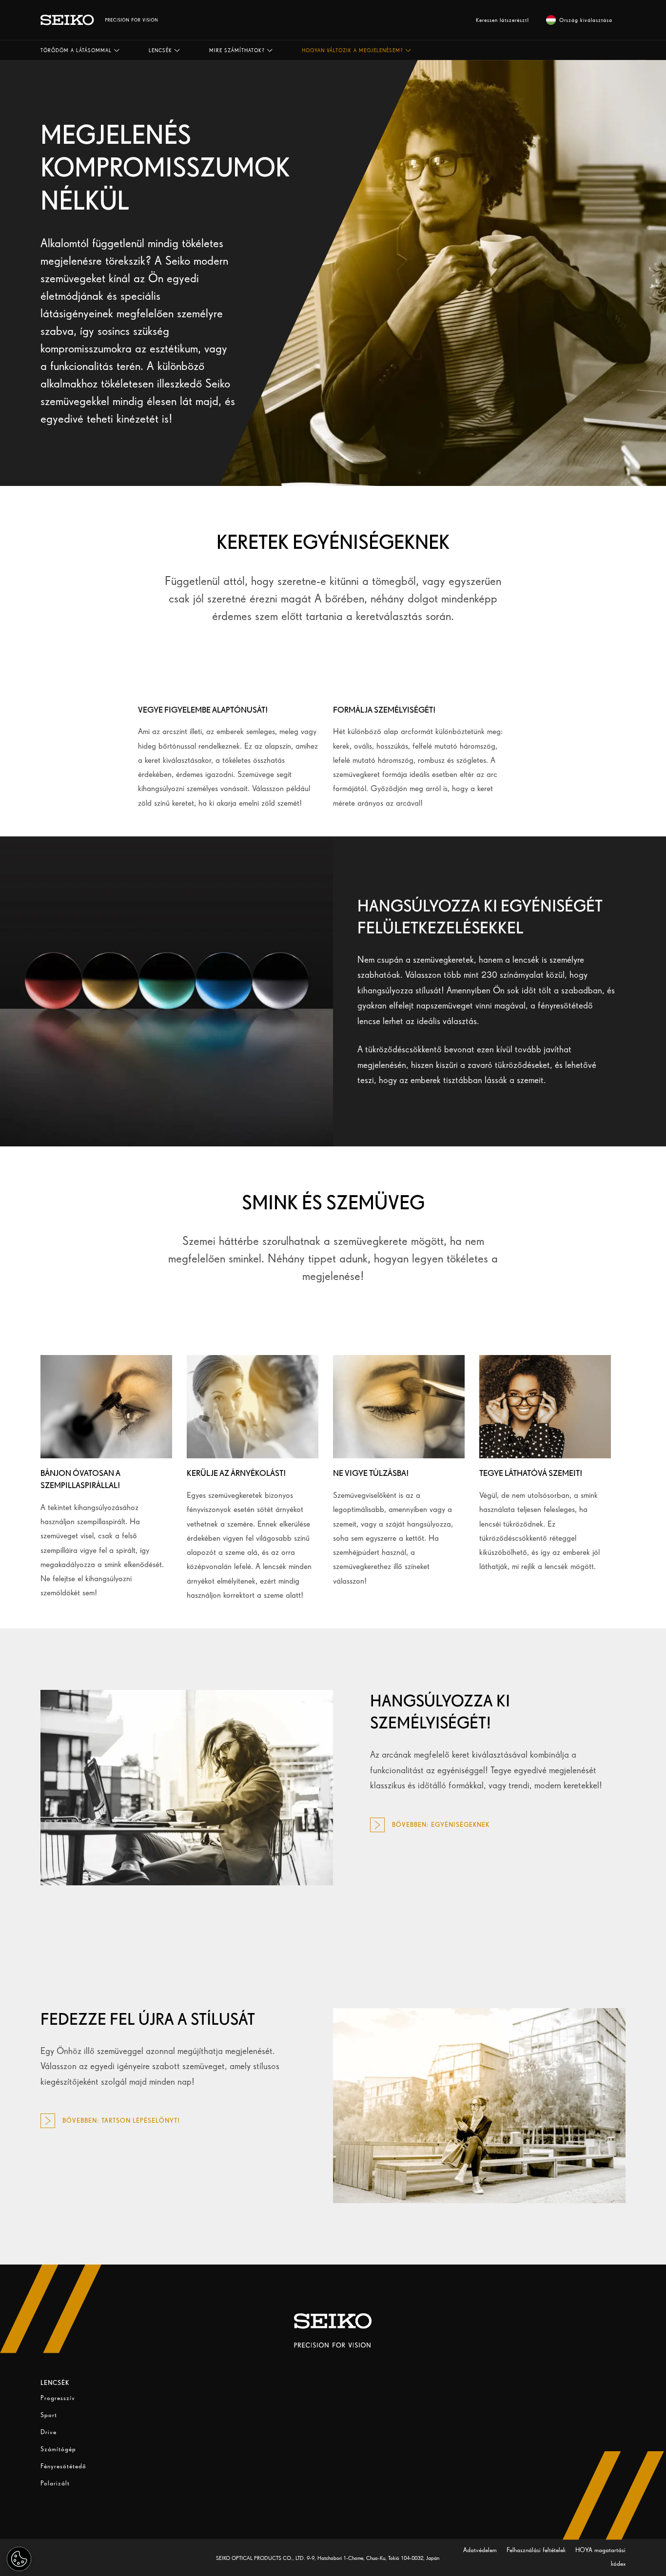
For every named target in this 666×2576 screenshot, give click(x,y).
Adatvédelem (481, 2550)
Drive (49, 2432)
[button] (80, 50)
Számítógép (58, 2449)
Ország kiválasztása (586, 20)
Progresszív (58, 2398)
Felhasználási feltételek (537, 2550)
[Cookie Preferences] (19, 2559)
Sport (49, 2415)
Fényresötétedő (63, 2466)
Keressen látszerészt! (503, 20)
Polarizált (55, 2483)
